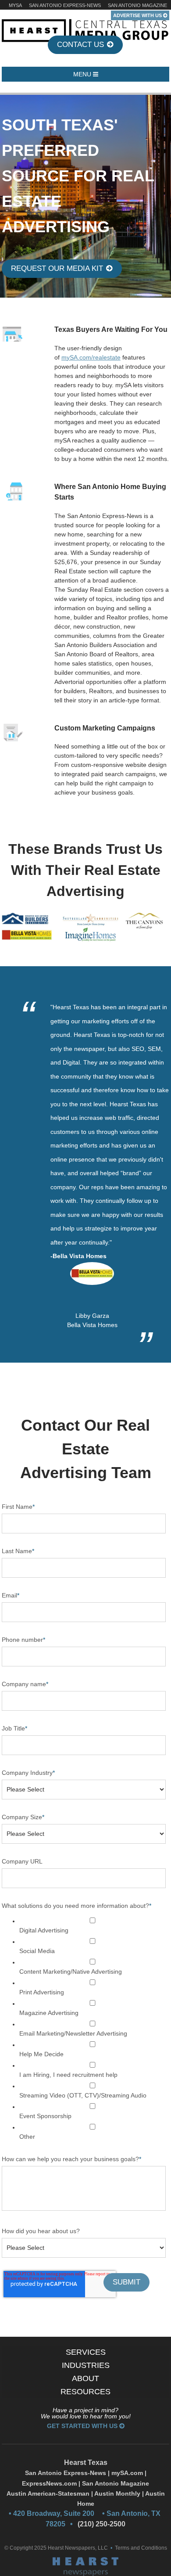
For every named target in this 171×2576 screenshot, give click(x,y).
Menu (83, 74)
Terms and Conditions (141, 2548)
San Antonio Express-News (65, 5)
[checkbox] (84, 2029)
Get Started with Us (83, 2426)
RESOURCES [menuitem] (85, 2392)
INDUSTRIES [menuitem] (86, 2365)
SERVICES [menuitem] (86, 2352)
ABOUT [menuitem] (85, 2378)
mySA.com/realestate (91, 357)
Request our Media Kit (58, 268)
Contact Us (82, 45)
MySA (15, 5)
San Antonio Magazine (137, 5)
